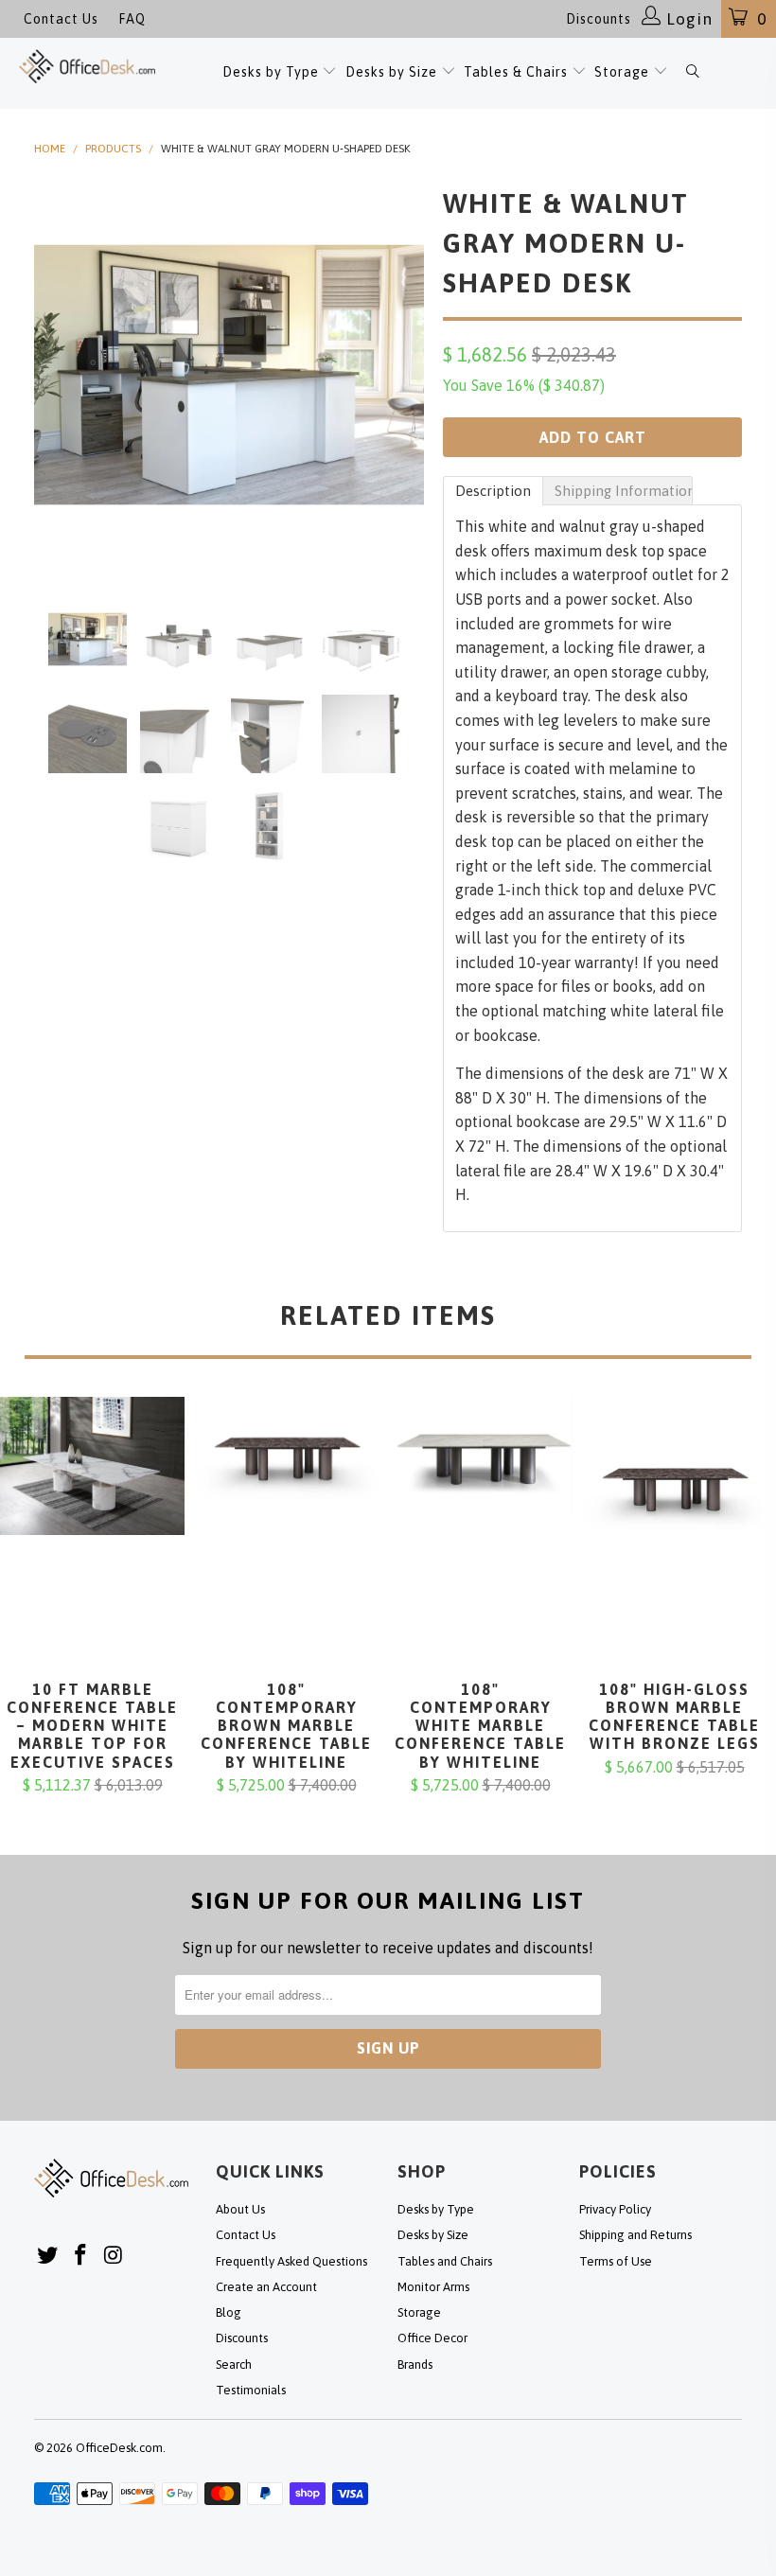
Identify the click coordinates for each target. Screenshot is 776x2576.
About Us (240, 2209)
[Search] (692, 73)
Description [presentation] (493, 491)
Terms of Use (616, 2261)
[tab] (493, 491)
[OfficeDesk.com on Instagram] (114, 2256)
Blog (229, 2312)
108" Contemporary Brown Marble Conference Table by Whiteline (286, 1539)
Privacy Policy (615, 2209)
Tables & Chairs (516, 72)
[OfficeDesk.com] (87, 66)
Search (234, 2364)
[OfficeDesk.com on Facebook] (81, 2256)
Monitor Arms (433, 2287)
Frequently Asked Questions (291, 2261)
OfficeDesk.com (119, 2448)
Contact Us (61, 19)
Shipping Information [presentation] (624, 491)
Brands (415, 2364)
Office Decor (432, 2338)
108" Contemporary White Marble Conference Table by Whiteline (480, 1539)
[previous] (54, 375)
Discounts (599, 19)
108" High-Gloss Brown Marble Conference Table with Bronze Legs (674, 1539)
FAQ (132, 19)
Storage (622, 72)
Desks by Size (393, 72)
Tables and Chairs (445, 2261)
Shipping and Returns (635, 2235)
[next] (404, 375)
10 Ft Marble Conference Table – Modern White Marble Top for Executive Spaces (92, 1539)
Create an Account (266, 2287)
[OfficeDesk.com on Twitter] (48, 2256)
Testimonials (251, 2390)
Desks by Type (273, 72)
